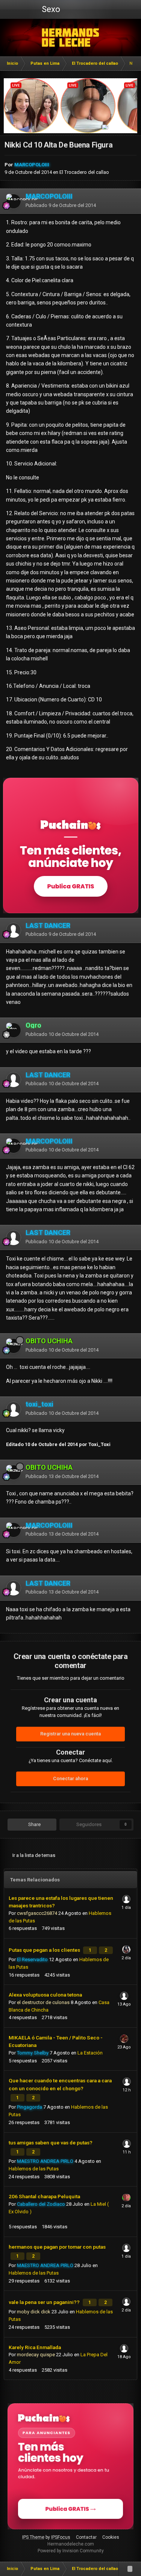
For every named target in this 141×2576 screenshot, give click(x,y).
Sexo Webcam (50, 12)
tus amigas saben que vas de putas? (51, 2143)
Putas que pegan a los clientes (45, 1950)
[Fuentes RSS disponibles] (130, 2569)
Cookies (111, 2537)
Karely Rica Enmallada (35, 2347)
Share (34, 1824)
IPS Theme (33, 2537)
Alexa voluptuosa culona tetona (45, 1995)
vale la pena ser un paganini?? (45, 2302)
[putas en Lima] (70, 38)
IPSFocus (61, 2537)
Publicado (61, 205)
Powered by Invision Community (71, 2551)
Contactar (86, 2537)
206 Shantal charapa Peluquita (44, 2196)
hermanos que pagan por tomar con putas (57, 2247)
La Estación (90, 2053)
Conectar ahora (70, 1778)
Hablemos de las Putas (34, 2169)
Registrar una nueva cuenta (70, 1734)
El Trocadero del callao (84, 172)
